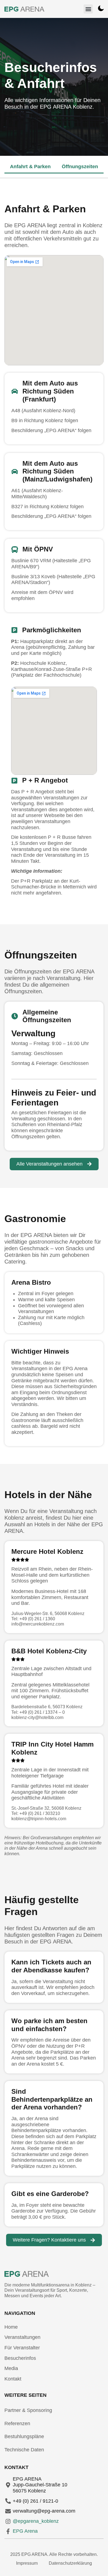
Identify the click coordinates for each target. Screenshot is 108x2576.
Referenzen (17, 2424)
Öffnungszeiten (80, 167)
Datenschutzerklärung (70, 2563)
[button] (88, 9)
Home (11, 2327)
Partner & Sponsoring (28, 2410)
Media (11, 2368)
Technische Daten (24, 2450)
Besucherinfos (20, 2358)
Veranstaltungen (22, 2337)
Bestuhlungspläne (24, 2436)
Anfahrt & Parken (30, 167)
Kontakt (13, 2379)
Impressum (27, 2563)
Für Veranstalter (22, 2348)
